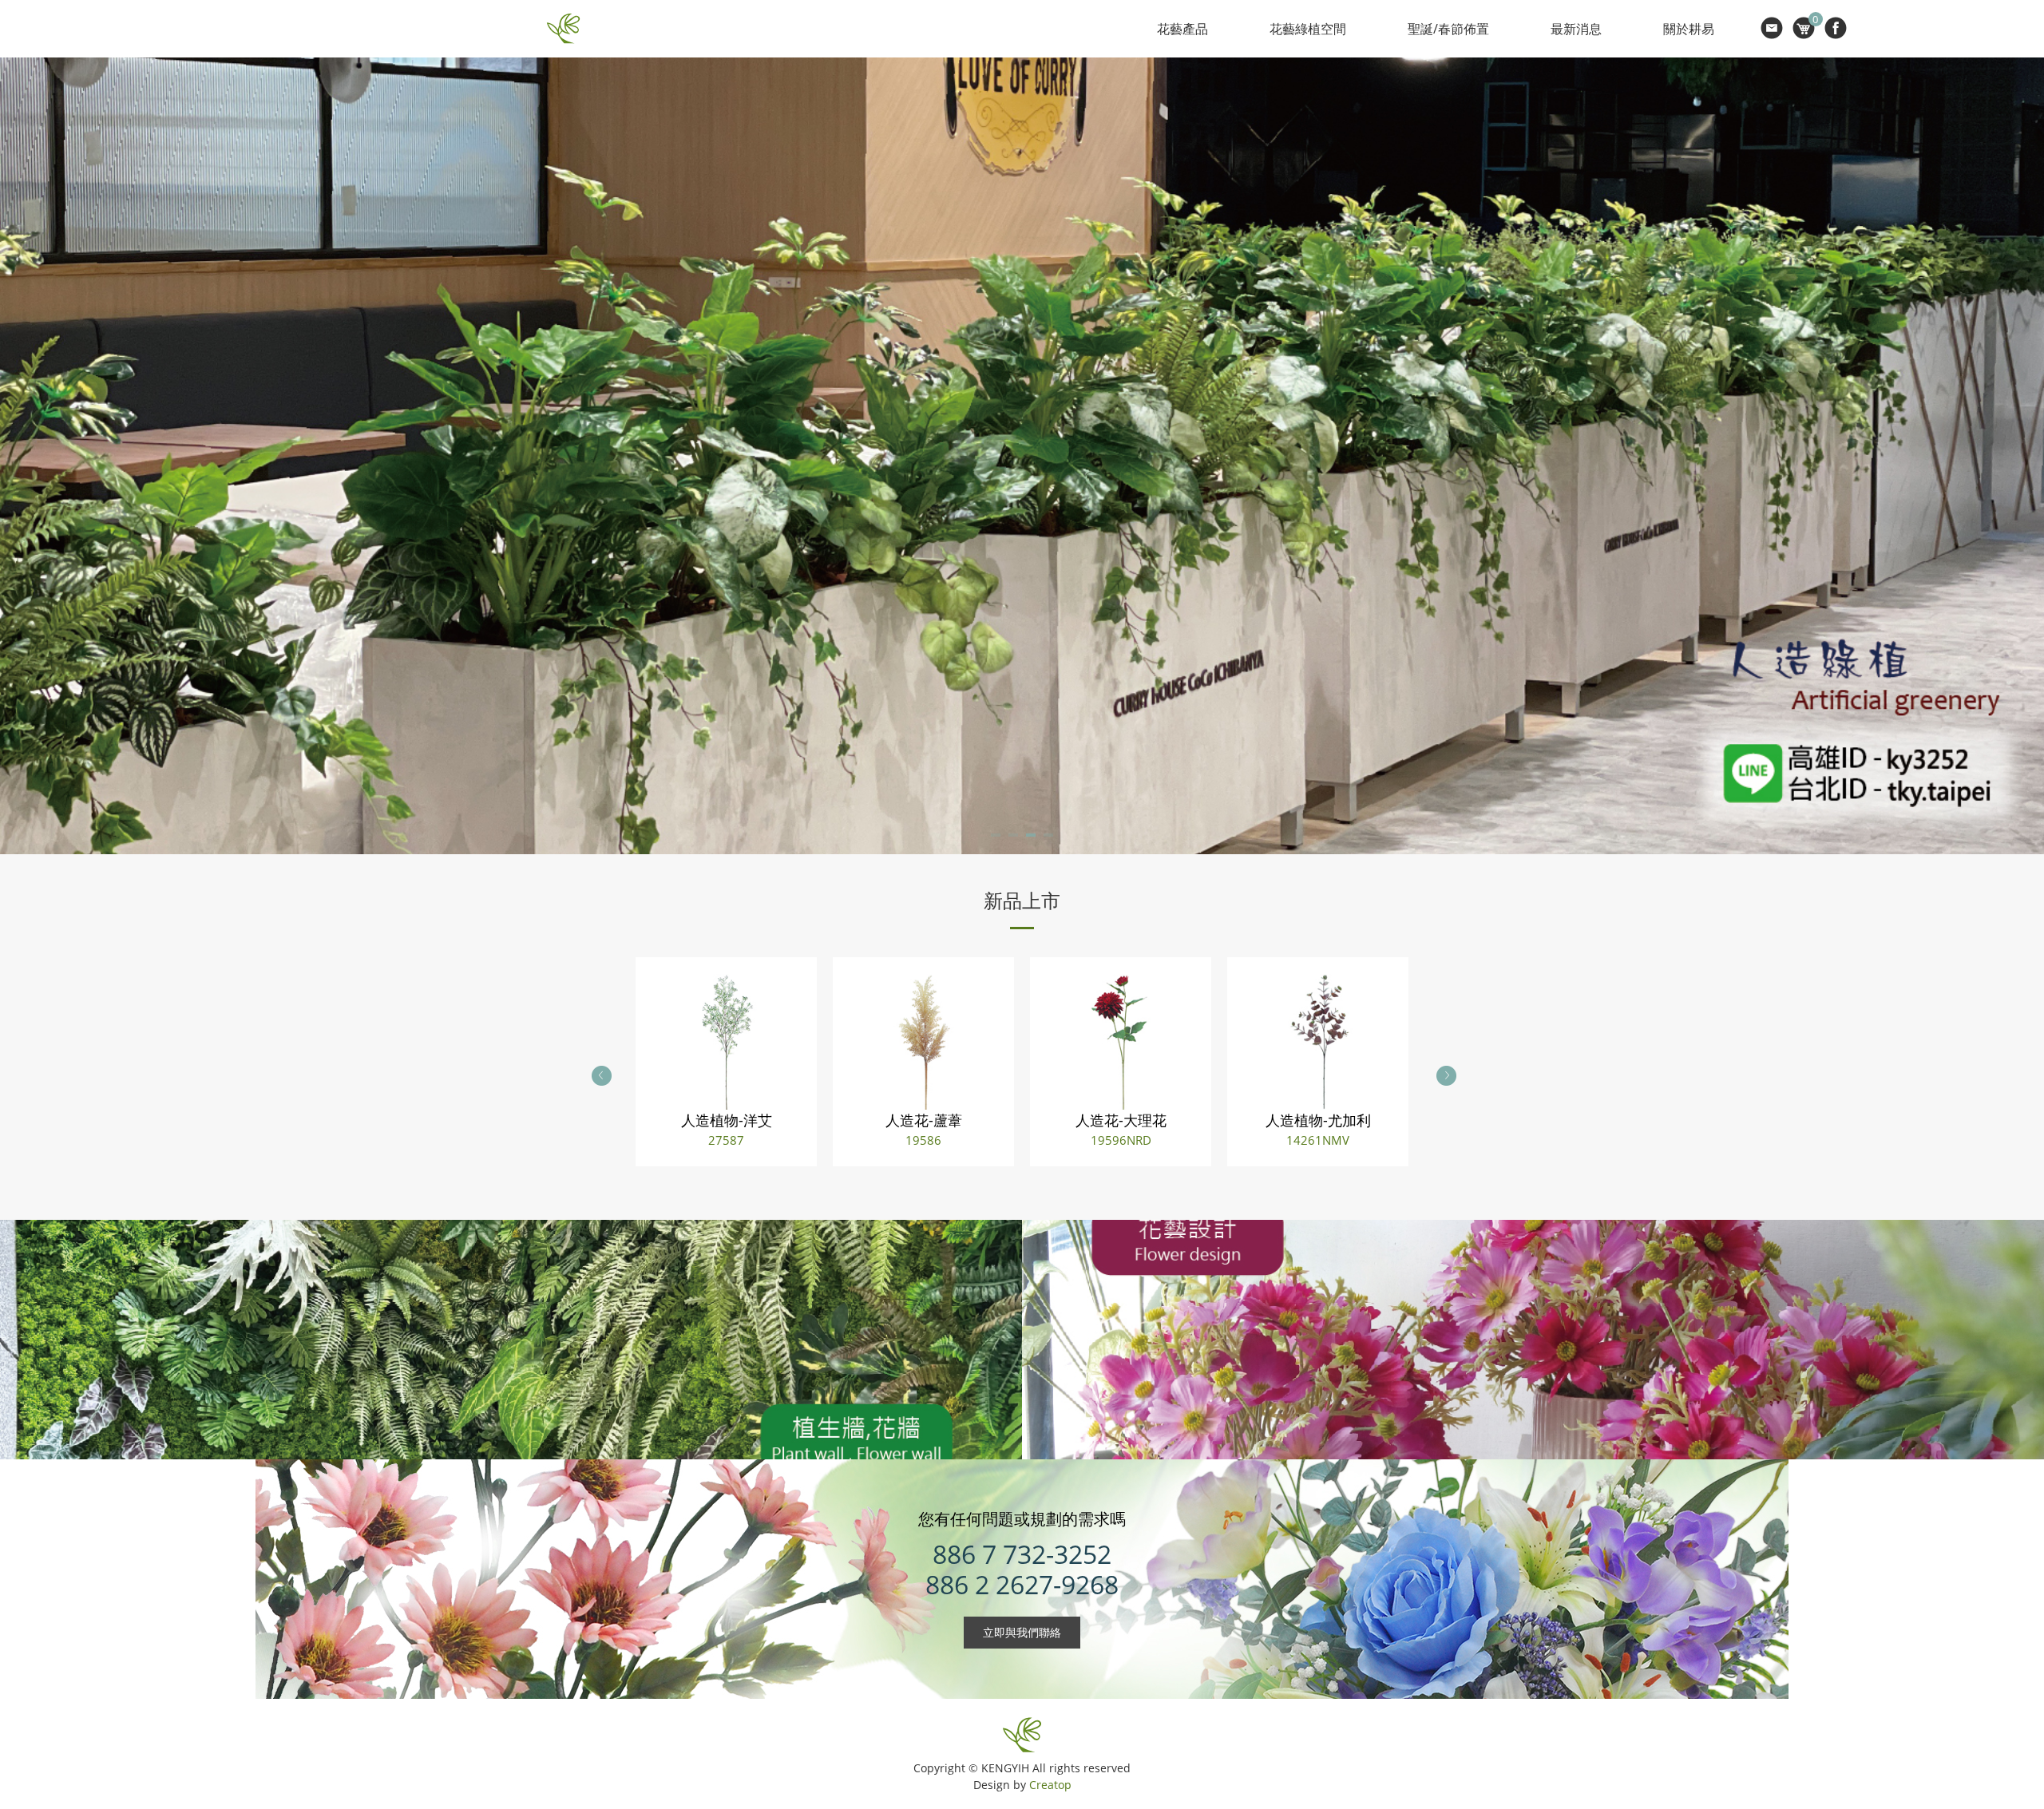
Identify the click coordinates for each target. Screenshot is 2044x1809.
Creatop (1050, 1785)
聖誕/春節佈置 (1448, 29)
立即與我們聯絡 (1022, 1632)
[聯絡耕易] (1772, 28)
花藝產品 (1182, 29)
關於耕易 (1689, 29)
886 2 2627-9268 (1022, 1584)
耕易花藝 (563, 28)
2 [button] (1013, 837)
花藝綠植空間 (1308, 29)
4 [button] (1048, 837)
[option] (1022, 456)
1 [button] (996, 837)
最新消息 (1576, 29)
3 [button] (1031, 837)
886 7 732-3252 (1022, 1554)
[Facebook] (1836, 28)
